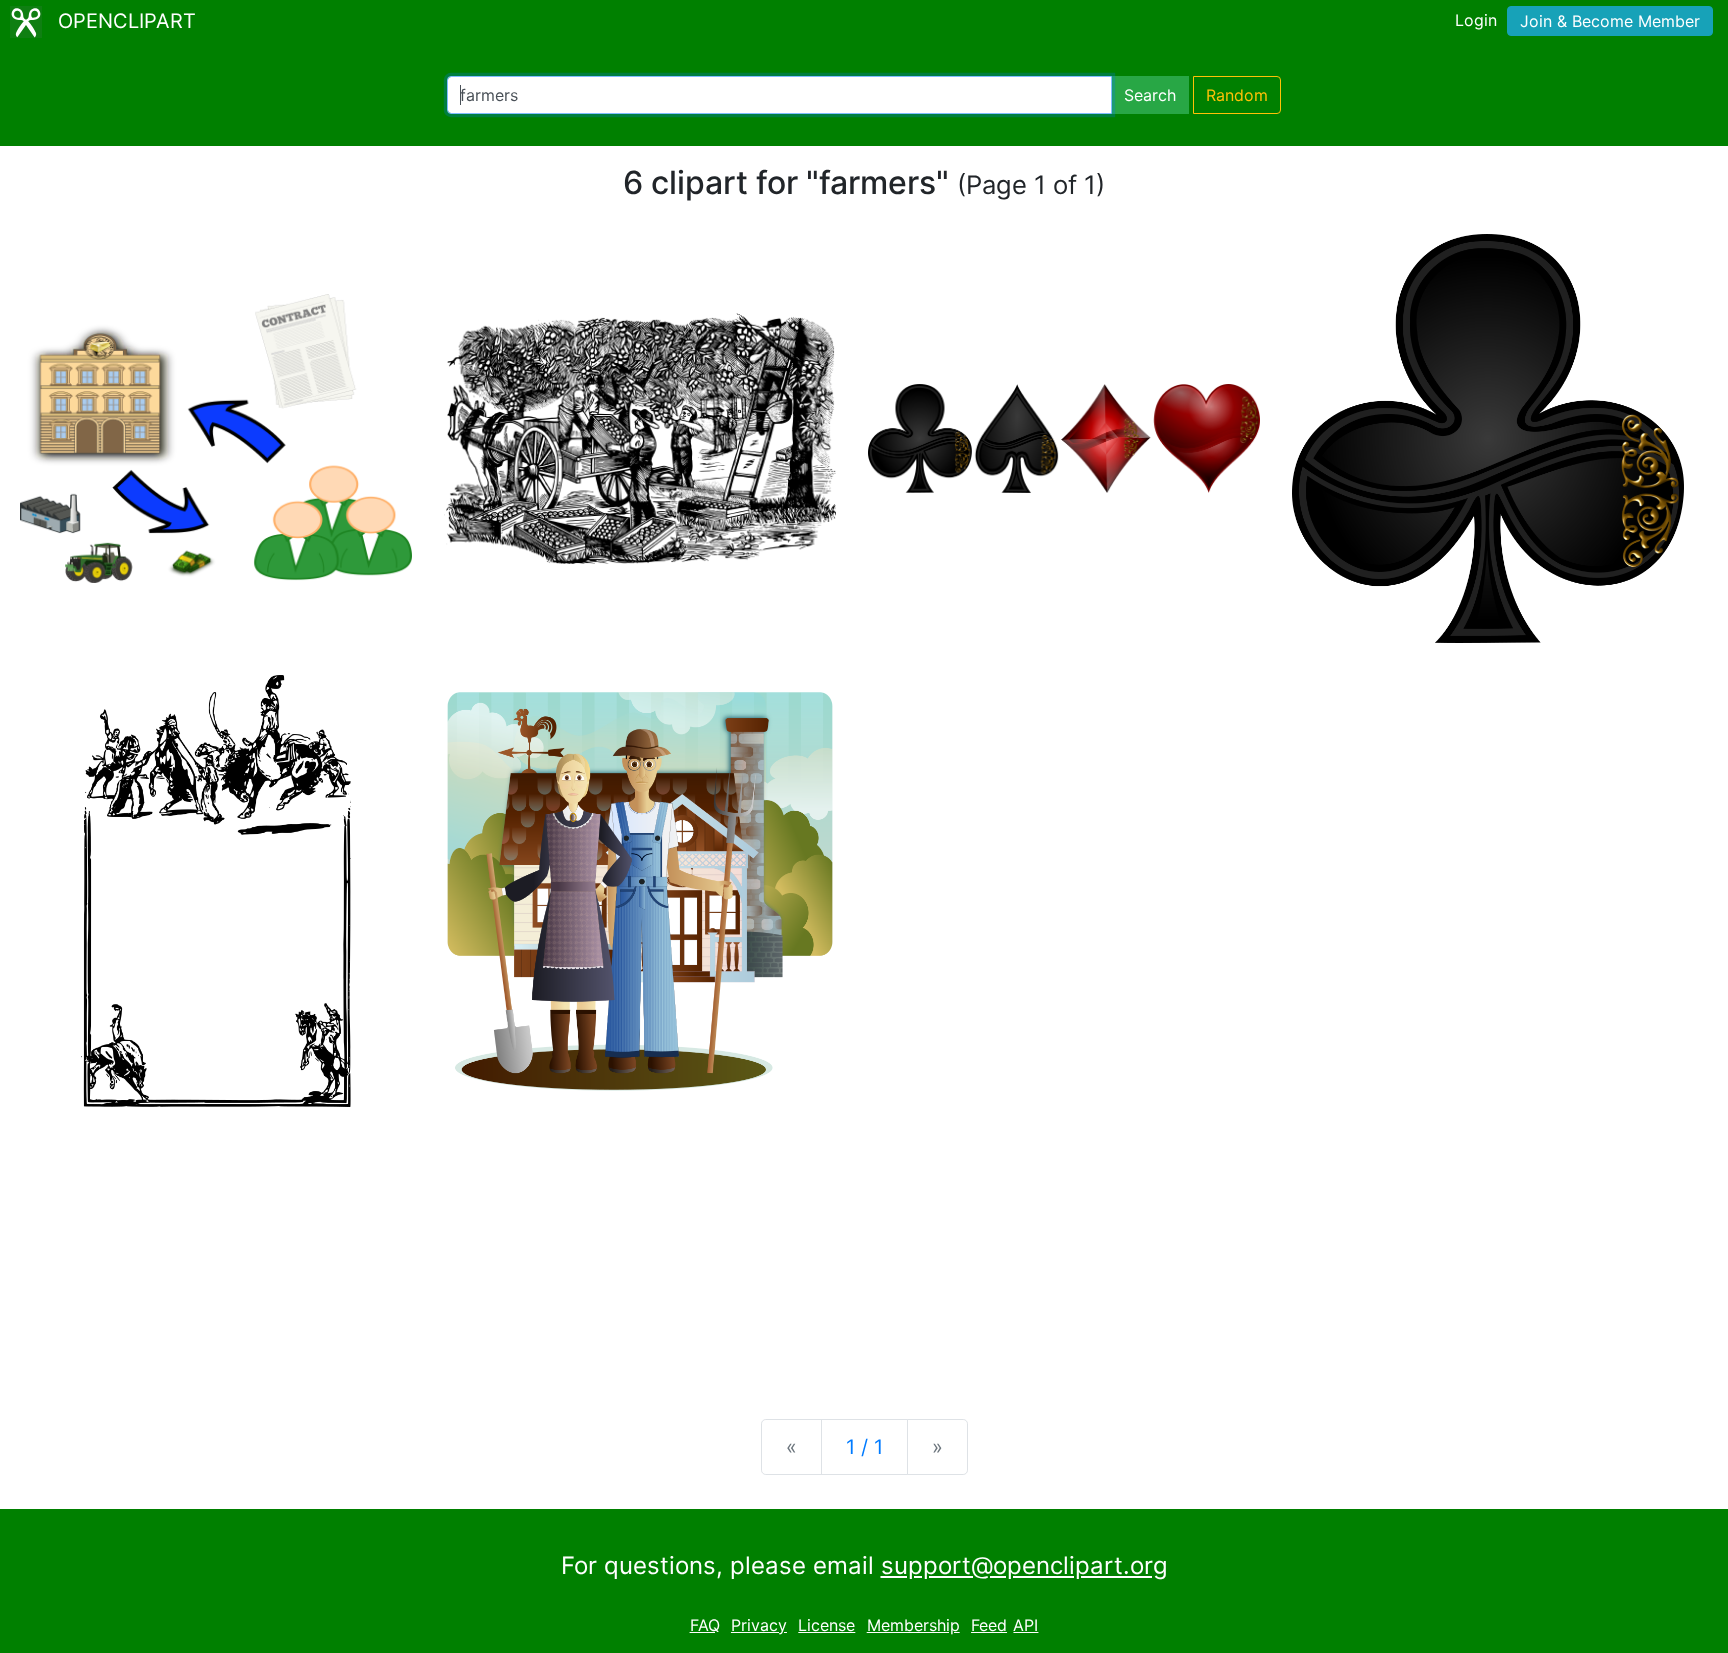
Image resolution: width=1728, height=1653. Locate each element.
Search (1150, 95)
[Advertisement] (864, 1247)
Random (1237, 95)
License (826, 1625)
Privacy (759, 1625)
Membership (913, 1625)
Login (1476, 20)
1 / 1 (864, 1447)
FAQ (705, 1625)
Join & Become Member (1610, 21)
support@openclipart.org (1024, 1565)
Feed (989, 1625)
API (1025, 1625)
